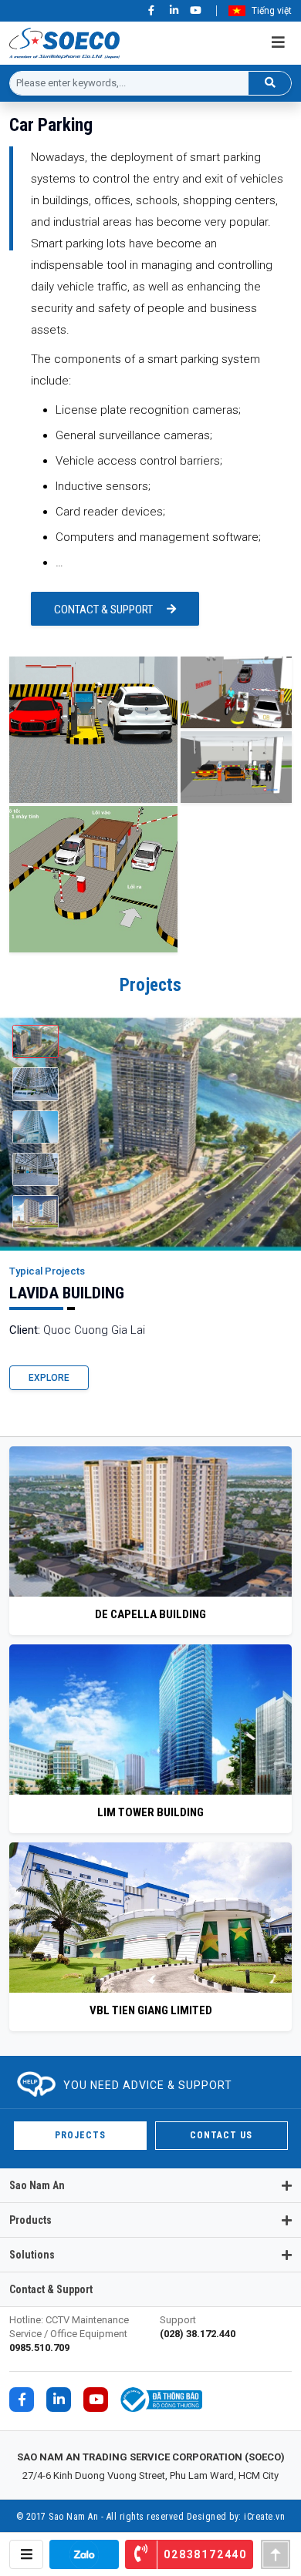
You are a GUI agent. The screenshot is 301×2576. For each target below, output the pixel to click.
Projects (79, 2135)
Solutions (32, 2255)
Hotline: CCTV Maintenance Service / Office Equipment (69, 2334)
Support (198, 2327)
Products (30, 2220)
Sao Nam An (37, 2185)
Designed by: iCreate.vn (236, 2517)
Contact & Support (103, 610)
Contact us (221, 2135)
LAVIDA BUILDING (67, 1293)
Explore (49, 1378)
